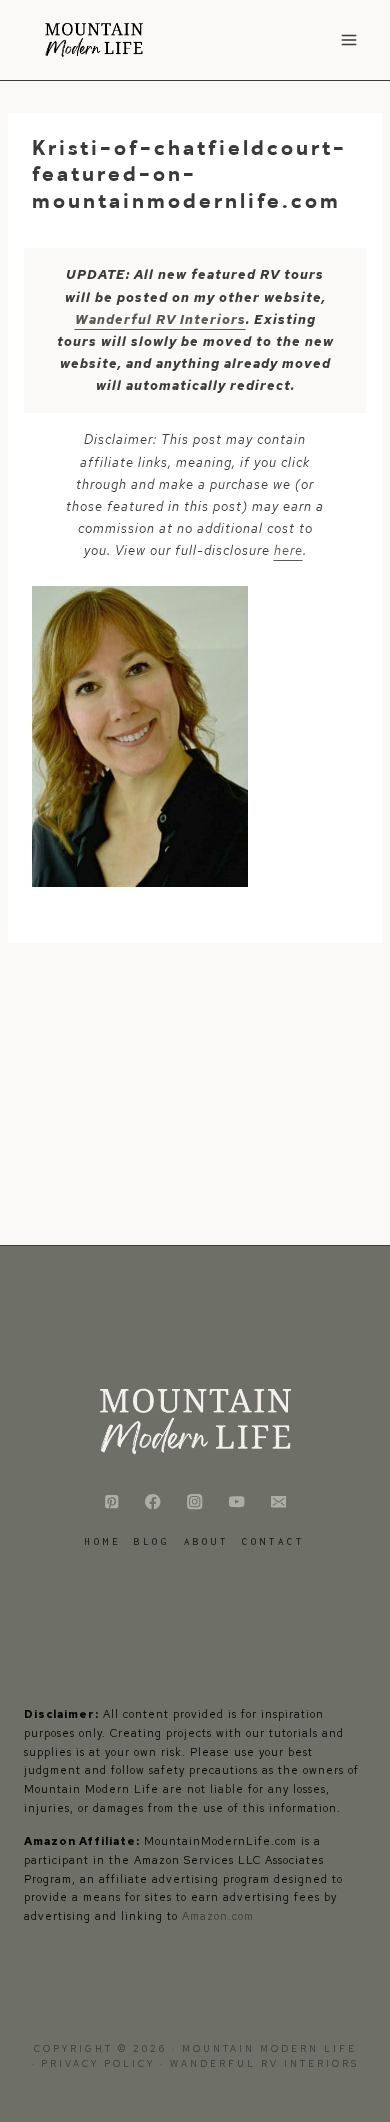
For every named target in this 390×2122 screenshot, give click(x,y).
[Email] (278, 1502)
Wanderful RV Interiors (160, 319)
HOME (103, 1541)
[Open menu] (348, 39)
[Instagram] (195, 1502)
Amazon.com (218, 1916)
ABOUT (206, 1541)
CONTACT (273, 1541)
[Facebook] (153, 1502)
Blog (152, 1541)
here (288, 550)
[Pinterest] (111, 1502)
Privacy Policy (100, 2064)
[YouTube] (236, 1502)
